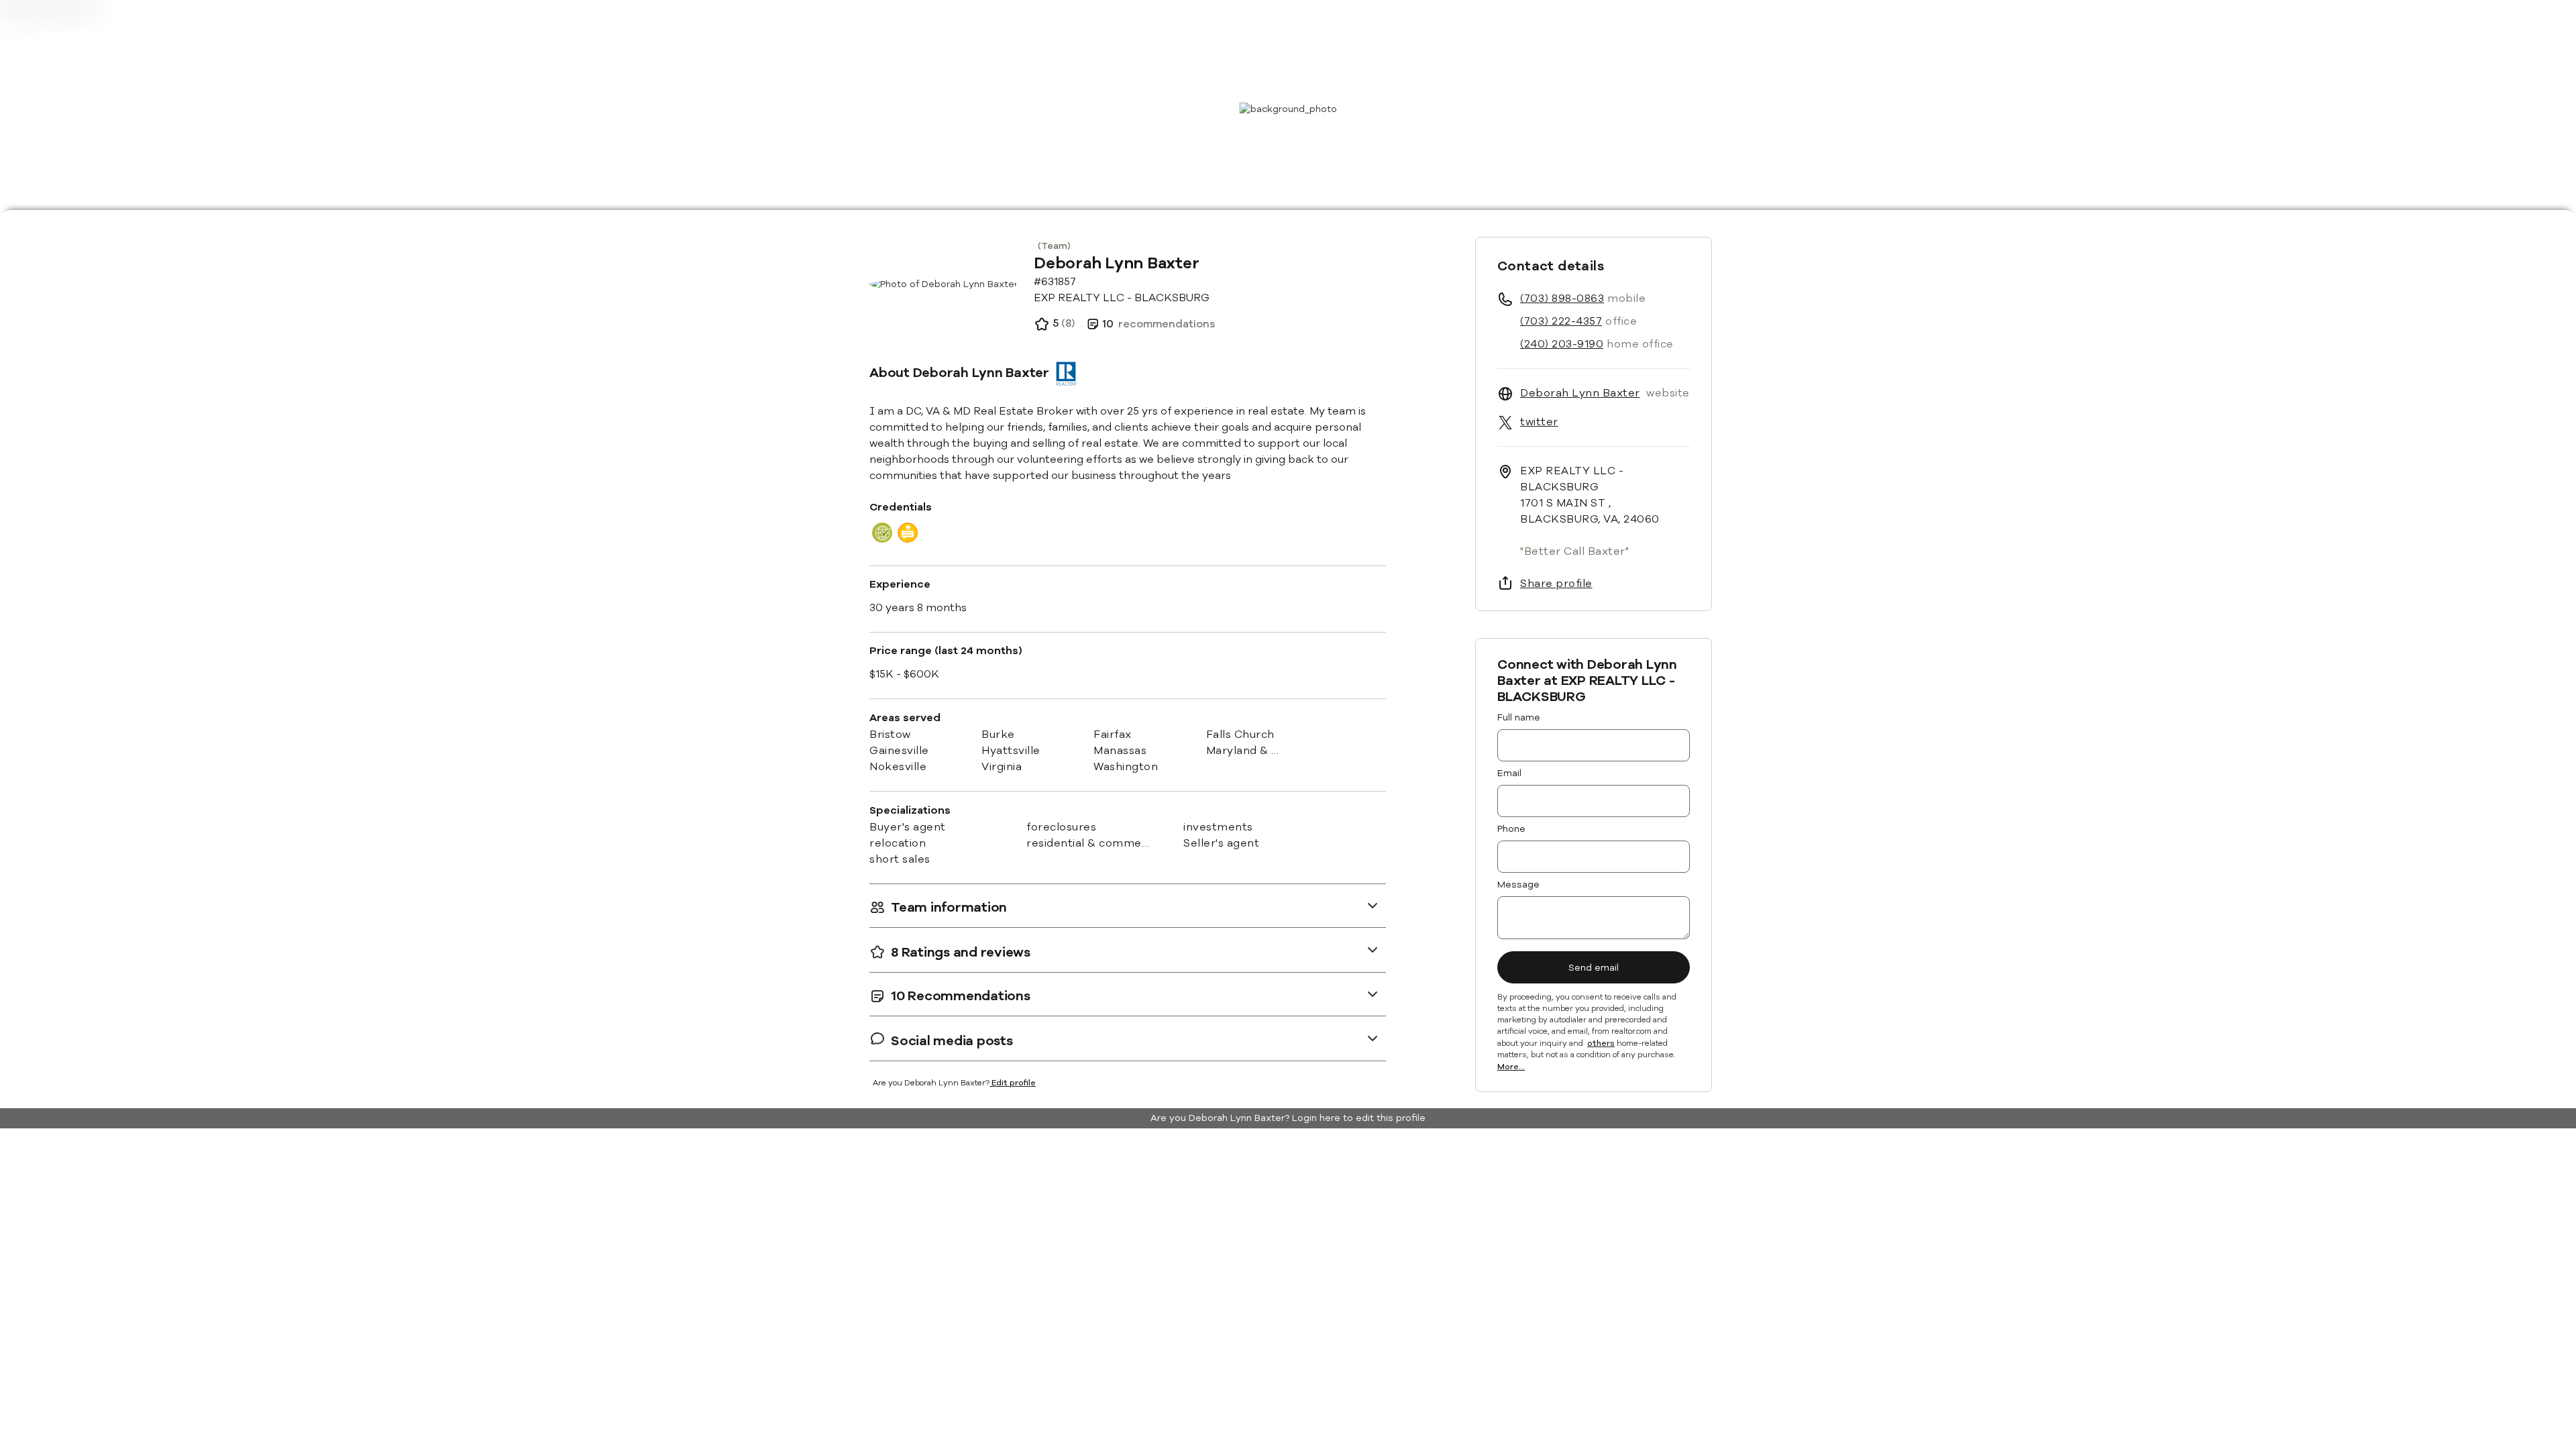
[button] (1128, 905)
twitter (1539, 422)
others (1601, 1044)
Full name (1519, 717)
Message (1518, 884)
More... (1511, 1067)
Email (1509, 773)
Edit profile (1014, 1083)
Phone (1511, 829)
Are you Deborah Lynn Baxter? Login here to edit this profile (1288, 1118)
